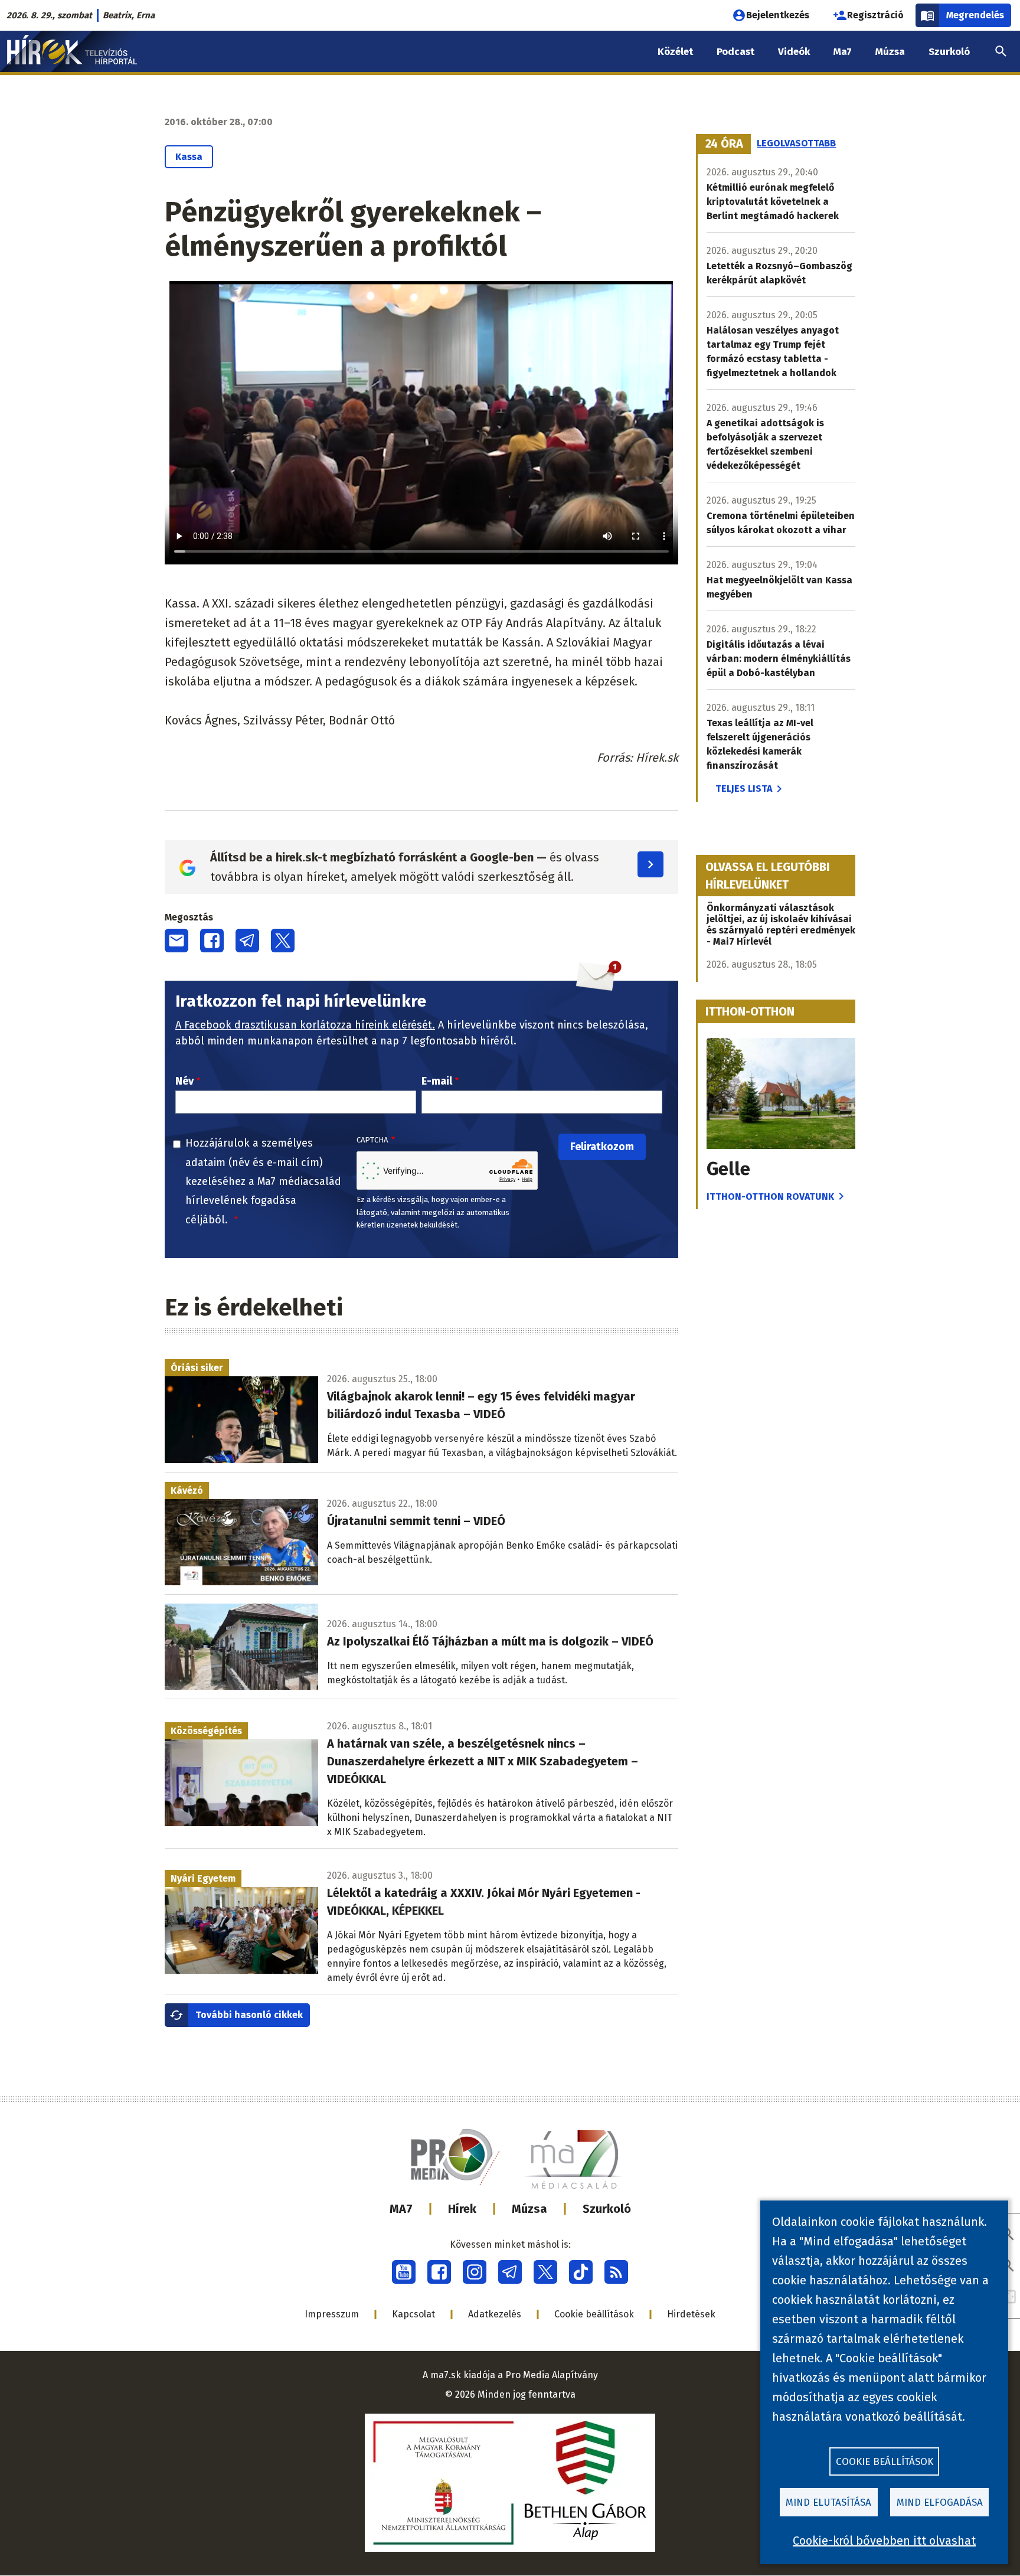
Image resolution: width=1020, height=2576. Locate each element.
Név (184, 1081)
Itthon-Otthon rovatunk (770, 1196)
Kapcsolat (413, 2314)
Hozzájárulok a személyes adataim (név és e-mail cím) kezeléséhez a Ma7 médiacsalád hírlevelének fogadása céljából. (263, 1181)
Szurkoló (607, 2209)
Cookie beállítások (594, 2314)
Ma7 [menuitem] (843, 52)
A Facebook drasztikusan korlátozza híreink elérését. (305, 1025)
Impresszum (332, 2314)
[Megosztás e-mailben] (176, 941)
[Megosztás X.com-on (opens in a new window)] (283, 941)
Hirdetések (691, 2314)
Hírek (462, 2209)
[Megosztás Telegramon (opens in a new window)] (247, 941)
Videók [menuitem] (794, 52)
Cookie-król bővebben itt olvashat (884, 2541)
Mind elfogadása (940, 2502)
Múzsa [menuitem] (890, 52)
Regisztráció (875, 15)
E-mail (437, 1081)
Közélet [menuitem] (675, 52)
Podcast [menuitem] (735, 52)
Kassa (189, 157)
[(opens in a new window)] (404, 2272)
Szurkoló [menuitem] (949, 52)
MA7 (401, 2209)
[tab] (724, 144)
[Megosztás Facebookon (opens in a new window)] (212, 941)
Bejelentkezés (778, 15)
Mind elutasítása (828, 2502)
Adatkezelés (495, 2314)
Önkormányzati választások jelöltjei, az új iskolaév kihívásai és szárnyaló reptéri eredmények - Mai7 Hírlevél (781, 925)
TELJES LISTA (744, 789)
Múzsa (529, 2209)
